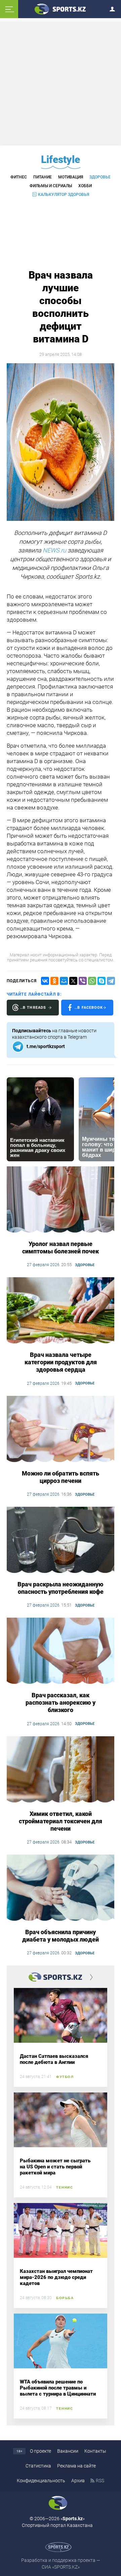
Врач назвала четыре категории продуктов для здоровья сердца (61, 1362)
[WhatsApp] (92, 981)
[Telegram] (111, 981)
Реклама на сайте (76, 2466)
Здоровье (100, 177)
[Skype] (102, 981)
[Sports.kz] (61, 9)
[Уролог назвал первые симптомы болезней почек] (61, 1200)
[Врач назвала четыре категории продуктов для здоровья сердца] (61, 1311)
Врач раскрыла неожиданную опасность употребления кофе (61, 1588)
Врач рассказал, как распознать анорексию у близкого (61, 1702)
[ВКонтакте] (45, 981)
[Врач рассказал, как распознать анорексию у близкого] (61, 1651)
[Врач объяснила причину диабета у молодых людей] (61, 1888)
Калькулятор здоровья (64, 195)
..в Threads (33, 1008)
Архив (78, 2481)
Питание (43, 177)
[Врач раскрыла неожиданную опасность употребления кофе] (61, 1540)
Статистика (38, 2466)
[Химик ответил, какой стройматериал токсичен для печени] (61, 1770)
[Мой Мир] (64, 981)
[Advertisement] (62, 83)
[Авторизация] (114, 8)
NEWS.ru (54, 550)
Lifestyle (61, 159)
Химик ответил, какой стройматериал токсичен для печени (61, 1821)
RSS (100, 2481)
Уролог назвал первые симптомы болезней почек (61, 1248)
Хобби (85, 186)
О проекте (41, 2451)
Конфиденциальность (41, 2481)
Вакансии (68, 2451)
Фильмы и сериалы (51, 186)
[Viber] (83, 981)
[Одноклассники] (54, 981)
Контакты (95, 2451)
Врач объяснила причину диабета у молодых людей (61, 1936)
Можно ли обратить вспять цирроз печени (61, 1477)
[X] (73, 981)
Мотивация (71, 177)
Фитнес (19, 177)
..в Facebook (89, 1008)
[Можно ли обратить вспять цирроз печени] (61, 1429)
